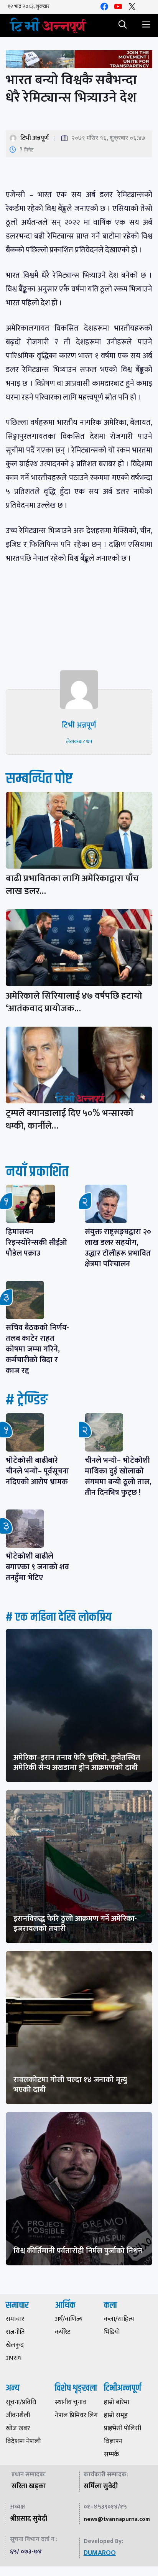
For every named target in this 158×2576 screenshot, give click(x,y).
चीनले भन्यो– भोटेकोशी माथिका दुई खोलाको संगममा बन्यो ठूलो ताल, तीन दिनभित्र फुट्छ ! (118, 1476)
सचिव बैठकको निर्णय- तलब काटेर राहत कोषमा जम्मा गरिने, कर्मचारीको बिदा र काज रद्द (37, 1349)
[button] (123, 25)
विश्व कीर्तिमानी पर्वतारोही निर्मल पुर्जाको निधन (78, 2251)
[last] (79, 61)
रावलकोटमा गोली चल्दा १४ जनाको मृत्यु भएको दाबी (70, 2085)
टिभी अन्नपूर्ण (35, 138)
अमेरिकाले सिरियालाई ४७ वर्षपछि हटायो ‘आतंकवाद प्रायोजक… (74, 1002)
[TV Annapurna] (48, 25)
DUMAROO (100, 2553)
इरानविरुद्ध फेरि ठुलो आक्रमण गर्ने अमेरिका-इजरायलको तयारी (75, 1924)
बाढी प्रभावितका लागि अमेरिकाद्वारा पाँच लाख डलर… (72, 885)
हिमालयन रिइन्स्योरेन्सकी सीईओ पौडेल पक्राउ (36, 1243)
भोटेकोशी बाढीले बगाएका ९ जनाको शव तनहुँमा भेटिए (37, 1567)
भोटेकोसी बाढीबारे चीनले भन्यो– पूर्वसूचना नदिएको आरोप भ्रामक (37, 1471)
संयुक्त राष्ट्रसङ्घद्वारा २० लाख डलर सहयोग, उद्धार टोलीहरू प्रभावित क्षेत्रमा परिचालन (118, 1248)
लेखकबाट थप (79, 742)
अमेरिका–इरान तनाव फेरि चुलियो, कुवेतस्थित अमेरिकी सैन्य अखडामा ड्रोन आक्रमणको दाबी (77, 1763)
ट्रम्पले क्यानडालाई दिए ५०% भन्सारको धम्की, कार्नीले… (70, 1120)
